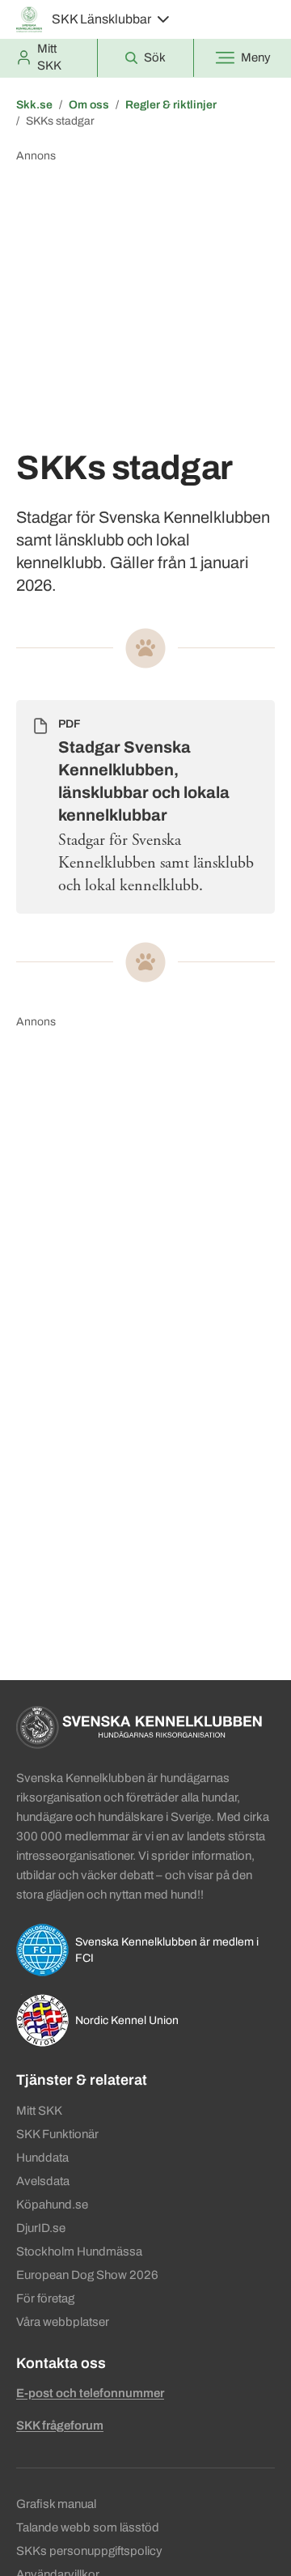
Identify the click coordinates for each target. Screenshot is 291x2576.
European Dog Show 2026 (87, 2275)
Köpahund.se (52, 2205)
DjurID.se (41, 2228)
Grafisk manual (56, 2504)
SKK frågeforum (60, 2425)
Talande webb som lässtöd (88, 2527)
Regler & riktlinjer (171, 105)
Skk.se (34, 105)
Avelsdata (43, 2181)
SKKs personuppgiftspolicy (89, 2551)
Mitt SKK (39, 2111)
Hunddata (42, 2158)
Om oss (89, 105)
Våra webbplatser (63, 2322)
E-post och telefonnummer (90, 2393)
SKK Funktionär (57, 2134)
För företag (45, 2298)
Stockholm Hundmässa (79, 2251)
